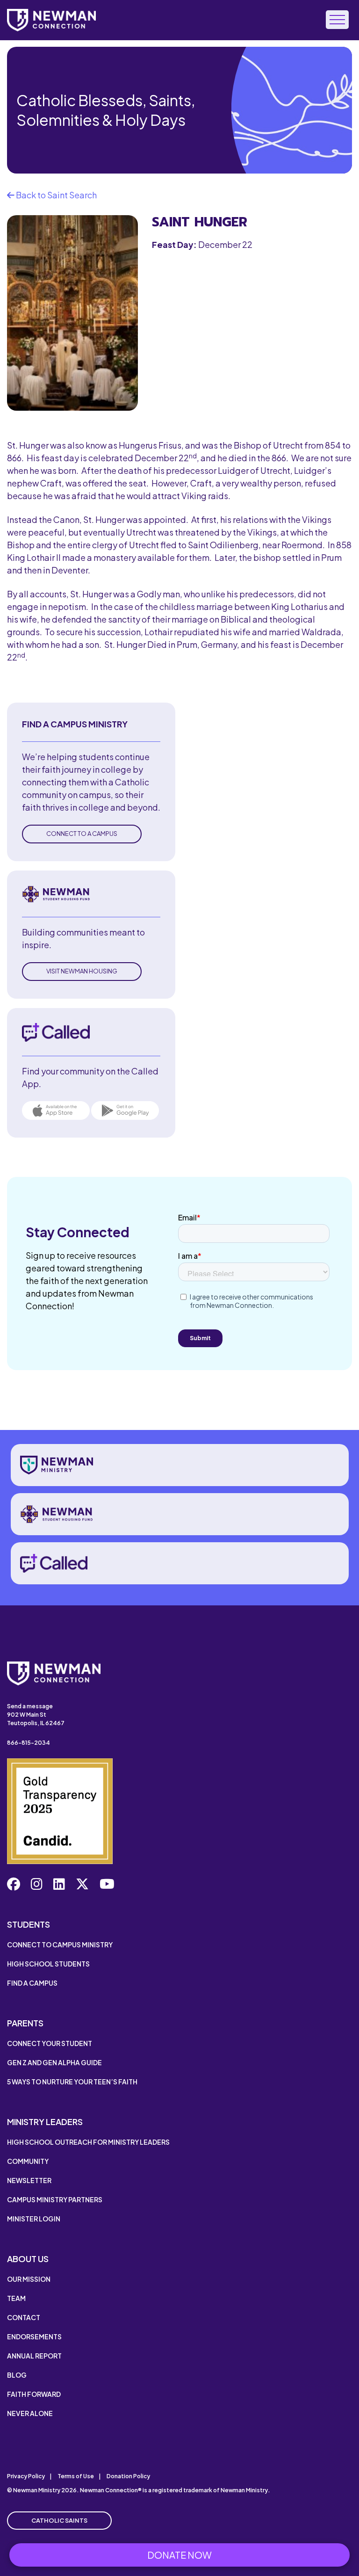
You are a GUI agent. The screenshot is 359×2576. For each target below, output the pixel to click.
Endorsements (34, 2337)
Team (16, 2298)
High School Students (48, 1964)
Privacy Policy (26, 2476)
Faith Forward (34, 2394)
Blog (17, 2375)
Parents (25, 2023)
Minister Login (34, 2219)
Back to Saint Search (56, 195)
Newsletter (29, 2180)
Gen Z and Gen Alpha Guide (54, 2062)
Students (29, 1924)
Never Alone (30, 2413)
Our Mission (29, 2279)
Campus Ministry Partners (55, 2199)
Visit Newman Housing (82, 971)
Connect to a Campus (82, 834)
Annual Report (34, 2356)
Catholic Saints (59, 2520)
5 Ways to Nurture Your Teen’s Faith (72, 2082)
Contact (24, 2317)
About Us (28, 2259)
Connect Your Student (50, 2043)
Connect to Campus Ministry (60, 1945)
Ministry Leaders (45, 2122)
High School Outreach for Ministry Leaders (88, 2142)
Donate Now (179, 2555)
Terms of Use (76, 2476)
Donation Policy (128, 2476)
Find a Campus (32, 1983)
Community (28, 2161)
